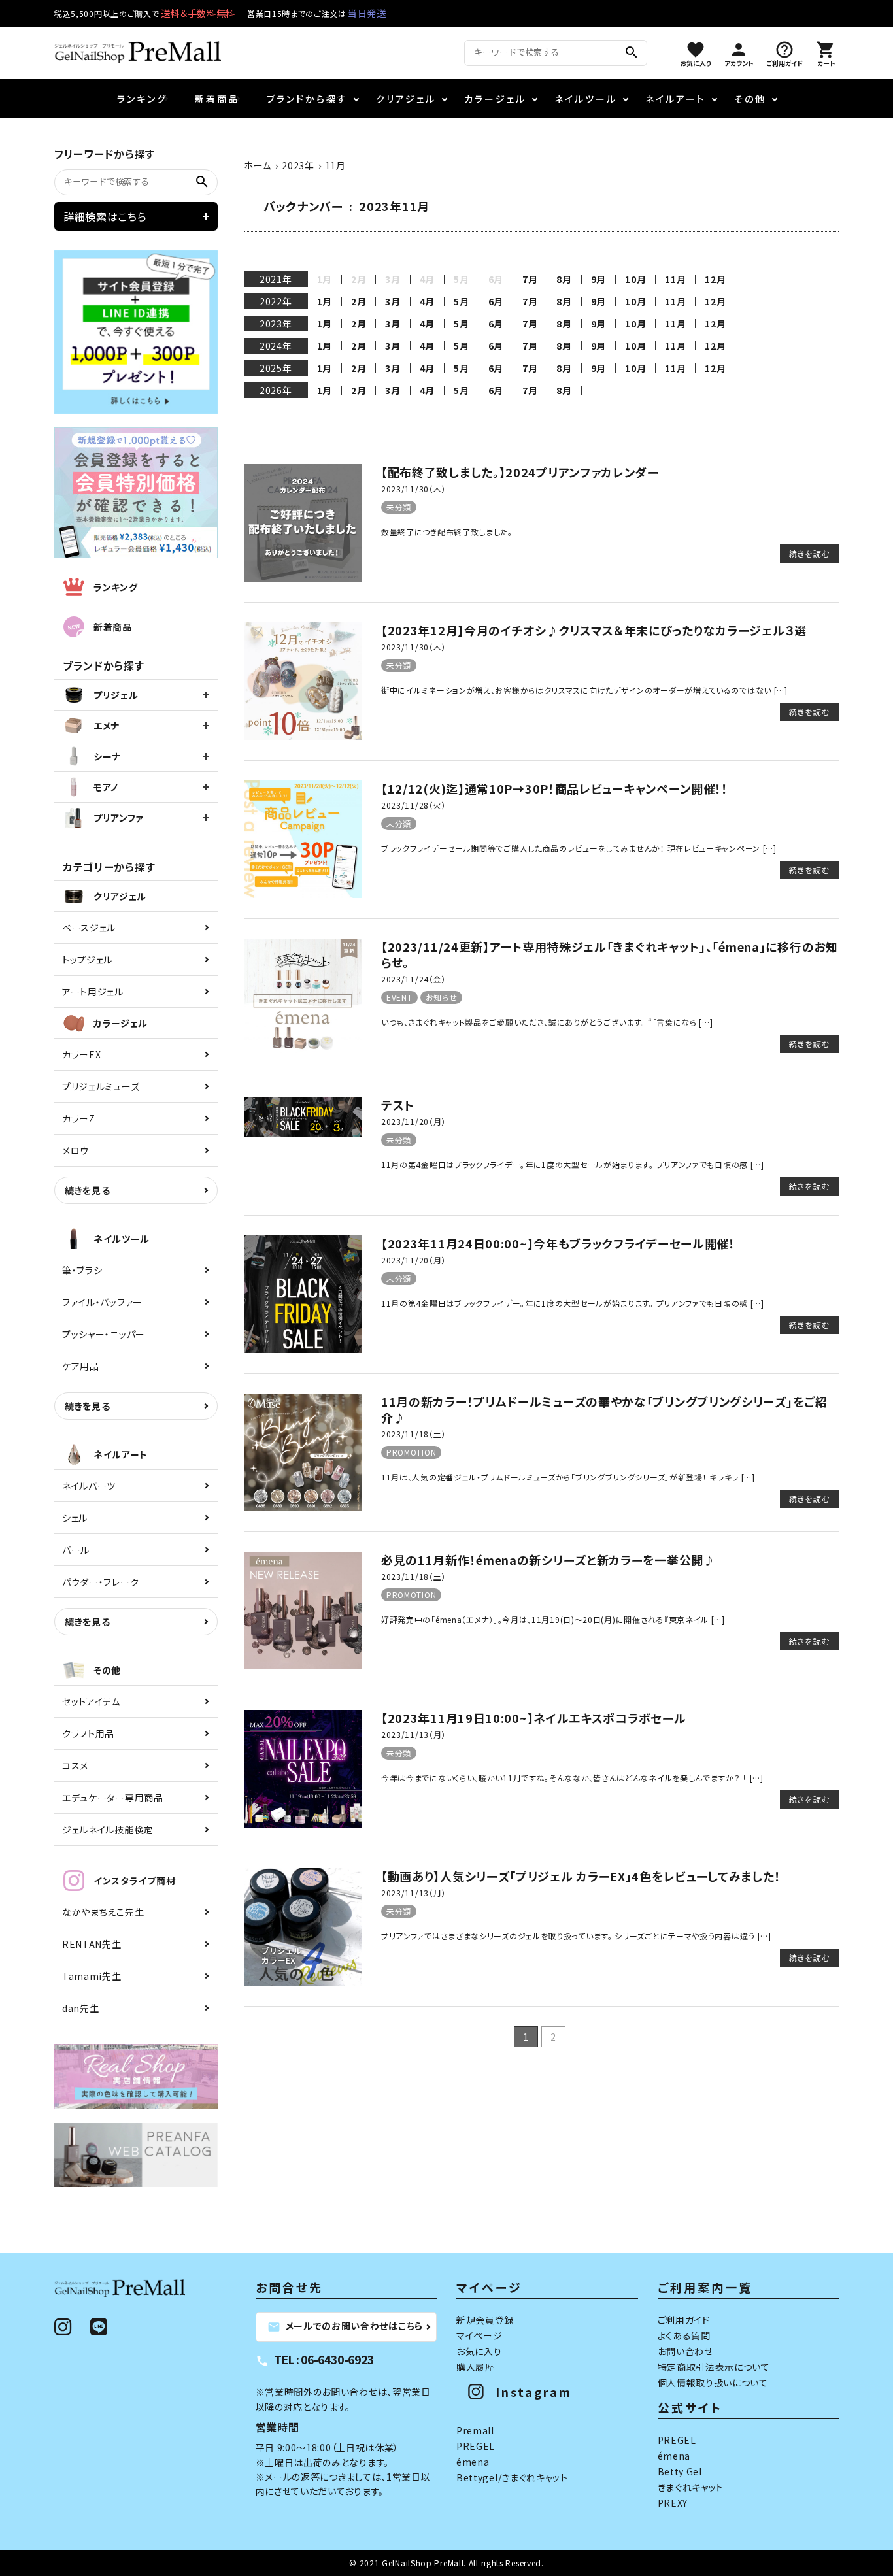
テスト (398, 1105)
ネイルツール (586, 99)
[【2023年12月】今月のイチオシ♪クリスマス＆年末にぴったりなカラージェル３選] (303, 736)
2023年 (276, 324)
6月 (496, 301)
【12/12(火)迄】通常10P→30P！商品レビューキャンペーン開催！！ (555, 788)
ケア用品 (81, 1366)
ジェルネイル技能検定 (108, 1830)
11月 (675, 279)
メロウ (76, 1150)
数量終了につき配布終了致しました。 (447, 532)
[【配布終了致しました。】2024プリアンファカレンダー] (303, 578)
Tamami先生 (92, 1976)
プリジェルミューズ (101, 1086)
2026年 (276, 390)
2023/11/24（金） (413, 979)
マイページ (480, 2335)
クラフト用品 (88, 1733)
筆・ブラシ (82, 1270)
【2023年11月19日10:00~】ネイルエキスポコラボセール (533, 1718)
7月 (530, 279)
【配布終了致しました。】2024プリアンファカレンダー (520, 472)
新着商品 (217, 99)
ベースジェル (89, 928)
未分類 (399, 507)
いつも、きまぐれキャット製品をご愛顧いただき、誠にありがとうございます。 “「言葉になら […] (547, 1022)
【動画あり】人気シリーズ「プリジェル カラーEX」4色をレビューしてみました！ (581, 1876)
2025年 (276, 368)
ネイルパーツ (89, 1486)
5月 (461, 301)
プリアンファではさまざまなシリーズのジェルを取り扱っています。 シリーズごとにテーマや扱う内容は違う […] (576, 1936)
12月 (715, 279)
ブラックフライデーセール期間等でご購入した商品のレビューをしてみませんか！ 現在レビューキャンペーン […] (579, 848)
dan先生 (81, 2008)
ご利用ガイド (684, 2320)
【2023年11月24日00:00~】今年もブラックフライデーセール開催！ (558, 1243)
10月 (635, 279)
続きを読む (809, 553)
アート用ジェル (93, 992)
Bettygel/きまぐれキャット (512, 2477)
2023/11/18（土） (413, 1434)
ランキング (142, 99)
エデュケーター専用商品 (113, 1798)
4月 (427, 301)
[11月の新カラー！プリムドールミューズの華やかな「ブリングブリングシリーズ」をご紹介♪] (303, 1507)
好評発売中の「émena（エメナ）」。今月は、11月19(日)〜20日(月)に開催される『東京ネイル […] (553, 1619)
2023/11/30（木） (413, 489)
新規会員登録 (485, 2320)
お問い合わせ (685, 2351)
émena (473, 2462)
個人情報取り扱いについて (713, 2383)
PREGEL (476, 2446)
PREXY (673, 2503)
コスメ (75, 1765)
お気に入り (479, 2351)
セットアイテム (91, 1701)
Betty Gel (680, 2471)
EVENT (399, 997)
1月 (325, 301)
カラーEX (82, 1054)
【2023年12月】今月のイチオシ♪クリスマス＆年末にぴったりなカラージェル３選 (594, 630)
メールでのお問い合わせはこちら (345, 2326)
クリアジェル (406, 99)
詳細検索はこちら (105, 216)
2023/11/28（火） (413, 805)
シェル (75, 1518)
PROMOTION (411, 1452)
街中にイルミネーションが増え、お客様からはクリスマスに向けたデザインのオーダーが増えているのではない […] (584, 690)
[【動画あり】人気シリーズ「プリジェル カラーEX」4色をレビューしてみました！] (303, 1982)
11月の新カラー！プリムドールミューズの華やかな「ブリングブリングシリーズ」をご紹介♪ (604, 1409)
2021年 (276, 279)
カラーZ (79, 1118)
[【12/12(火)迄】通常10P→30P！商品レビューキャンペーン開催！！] (303, 894)
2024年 (276, 346)
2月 (359, 301)
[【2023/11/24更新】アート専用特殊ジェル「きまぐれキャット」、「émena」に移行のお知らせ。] (303, 1052)
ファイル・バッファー (102, 1302)
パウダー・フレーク (100, 1582)
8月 (564, 279)
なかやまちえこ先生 (103, 1912)
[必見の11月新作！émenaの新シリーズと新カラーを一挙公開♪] (303, 1665)
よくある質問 (684, 2335)
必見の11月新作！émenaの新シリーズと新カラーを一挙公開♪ (548, 1560)
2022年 (276, 301)
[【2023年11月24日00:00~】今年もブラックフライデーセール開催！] (303, 1349)
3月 (393, 301)
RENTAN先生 (92, 1944)
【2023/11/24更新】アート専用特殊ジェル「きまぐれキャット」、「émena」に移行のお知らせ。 (610, 954)
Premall (475, 2430)
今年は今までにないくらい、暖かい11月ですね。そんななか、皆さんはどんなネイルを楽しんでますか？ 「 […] (572, 1778)
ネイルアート (676, 99)
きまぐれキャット (691, 2487)
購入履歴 (476, 2367)
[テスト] (303, 1133)
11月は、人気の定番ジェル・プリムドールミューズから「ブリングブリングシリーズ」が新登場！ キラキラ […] (568, 1477)
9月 (598, 279)
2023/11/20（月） (413, 1121)
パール (76, 1550)
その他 (750, 99)
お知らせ (442, 997)
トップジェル (87, 960)
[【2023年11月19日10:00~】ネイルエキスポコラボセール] (303, 1824)
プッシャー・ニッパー (104, 1334)
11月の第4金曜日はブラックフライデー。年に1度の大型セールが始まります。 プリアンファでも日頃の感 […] (573, 1164)
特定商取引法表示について (714, 2367)
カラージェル (495, 99)
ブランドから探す (307, 99)
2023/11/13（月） (413, 1734)
